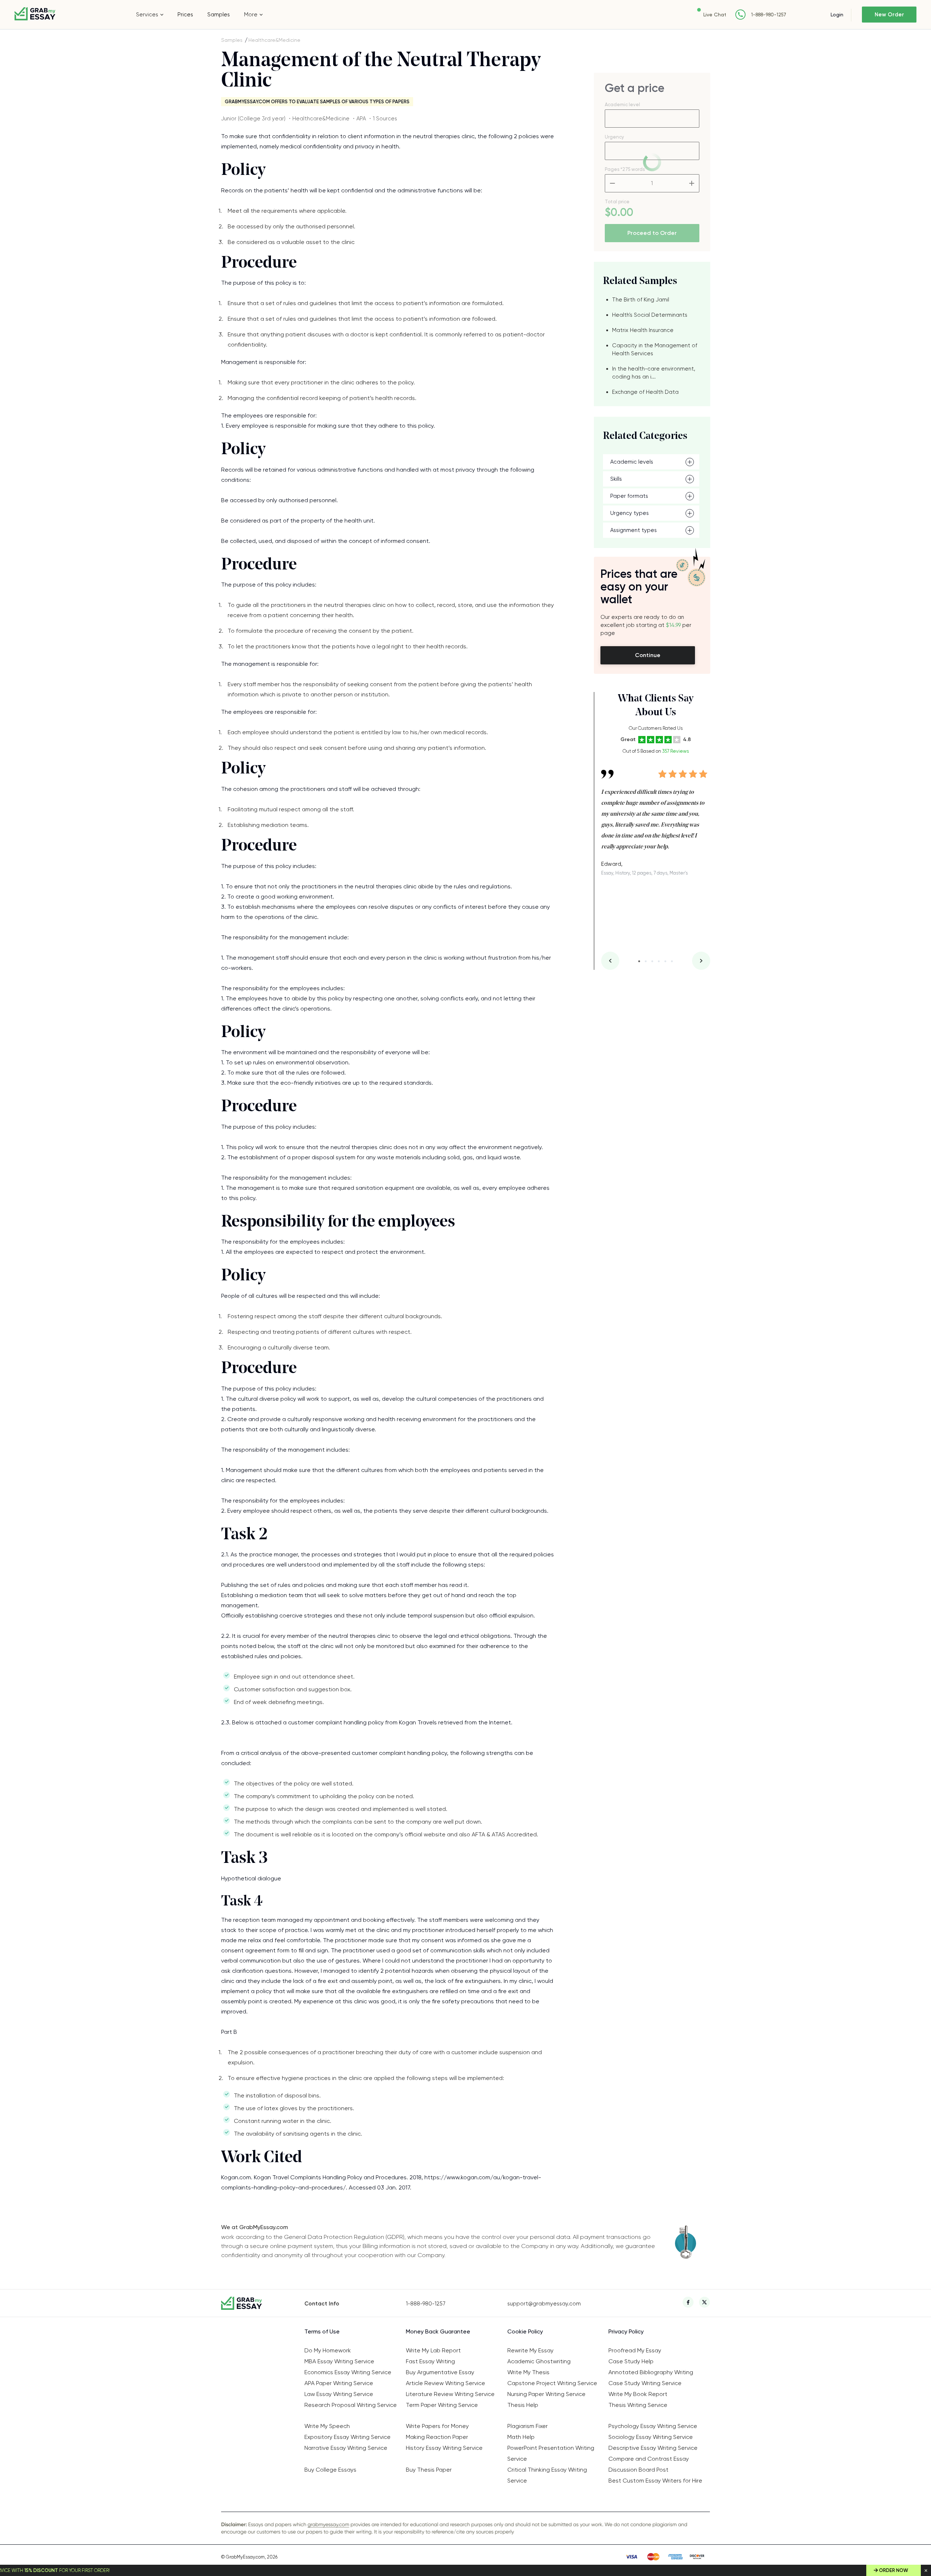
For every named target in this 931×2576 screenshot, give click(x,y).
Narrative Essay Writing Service (346, 2448)
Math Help (521, 2437)
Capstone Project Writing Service (552, 2383)
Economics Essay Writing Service (348, 2372)
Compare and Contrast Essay (649, 2459)
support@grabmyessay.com (544, 2304)
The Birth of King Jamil (641, 300)
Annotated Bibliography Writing (651, 2372)
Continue (648, 655)
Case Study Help (631, 2361)
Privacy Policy (626, 2331)
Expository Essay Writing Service (347, 2437)
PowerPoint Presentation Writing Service (551, 2453)
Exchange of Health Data (645, 392)
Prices (185, 15)
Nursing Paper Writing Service (546, 2394)
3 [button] (652, 961)
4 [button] (659, 961)
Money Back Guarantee (438, 2331)
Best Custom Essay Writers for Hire (655, 2481)
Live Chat (715, 15)
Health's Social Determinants (650, 315)
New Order (889, 15)
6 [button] (672, 961)
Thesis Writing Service (638, 2405)
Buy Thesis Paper (429, 2470)
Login (837, 15)
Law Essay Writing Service (339, 2394)
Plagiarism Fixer (528, 2426)
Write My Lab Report (433, 2350)
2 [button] (646, 961)
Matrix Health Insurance (643, 330)
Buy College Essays (330, 2470)
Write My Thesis (528, 2372)
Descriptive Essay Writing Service (653, 2448)
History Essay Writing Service (444, 2448)
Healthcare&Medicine (274, 40)
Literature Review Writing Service (450, 2394)
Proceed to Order (652, 233)
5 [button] (665, 961)
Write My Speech (327, 2426)
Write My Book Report (638, 2394)
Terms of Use (322, 2331)
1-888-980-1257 (769, 15)
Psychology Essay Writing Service (653, 2426)
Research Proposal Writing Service (351, 2405)
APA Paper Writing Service (339, 2383)
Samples (219, 15)
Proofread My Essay (635, 2350)
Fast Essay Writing (430, 2361)
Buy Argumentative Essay (440, 2372)
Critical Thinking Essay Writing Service (547, 2475)
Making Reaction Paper (437, 2437)
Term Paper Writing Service (442, 2405)
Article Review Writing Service (445, 2383)
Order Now (894, 2570)
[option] (656, 817)
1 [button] (639, 961)
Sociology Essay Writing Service (651, 2437)
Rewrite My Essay (530, 2350)
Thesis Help (523, 2405)
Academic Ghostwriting (539, 2361)
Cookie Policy (525, 2331)
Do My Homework (328, 2350)
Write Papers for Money (437, 2426)
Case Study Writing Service (645, 2383)
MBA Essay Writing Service (339, 2361)
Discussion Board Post (638, 2470)
